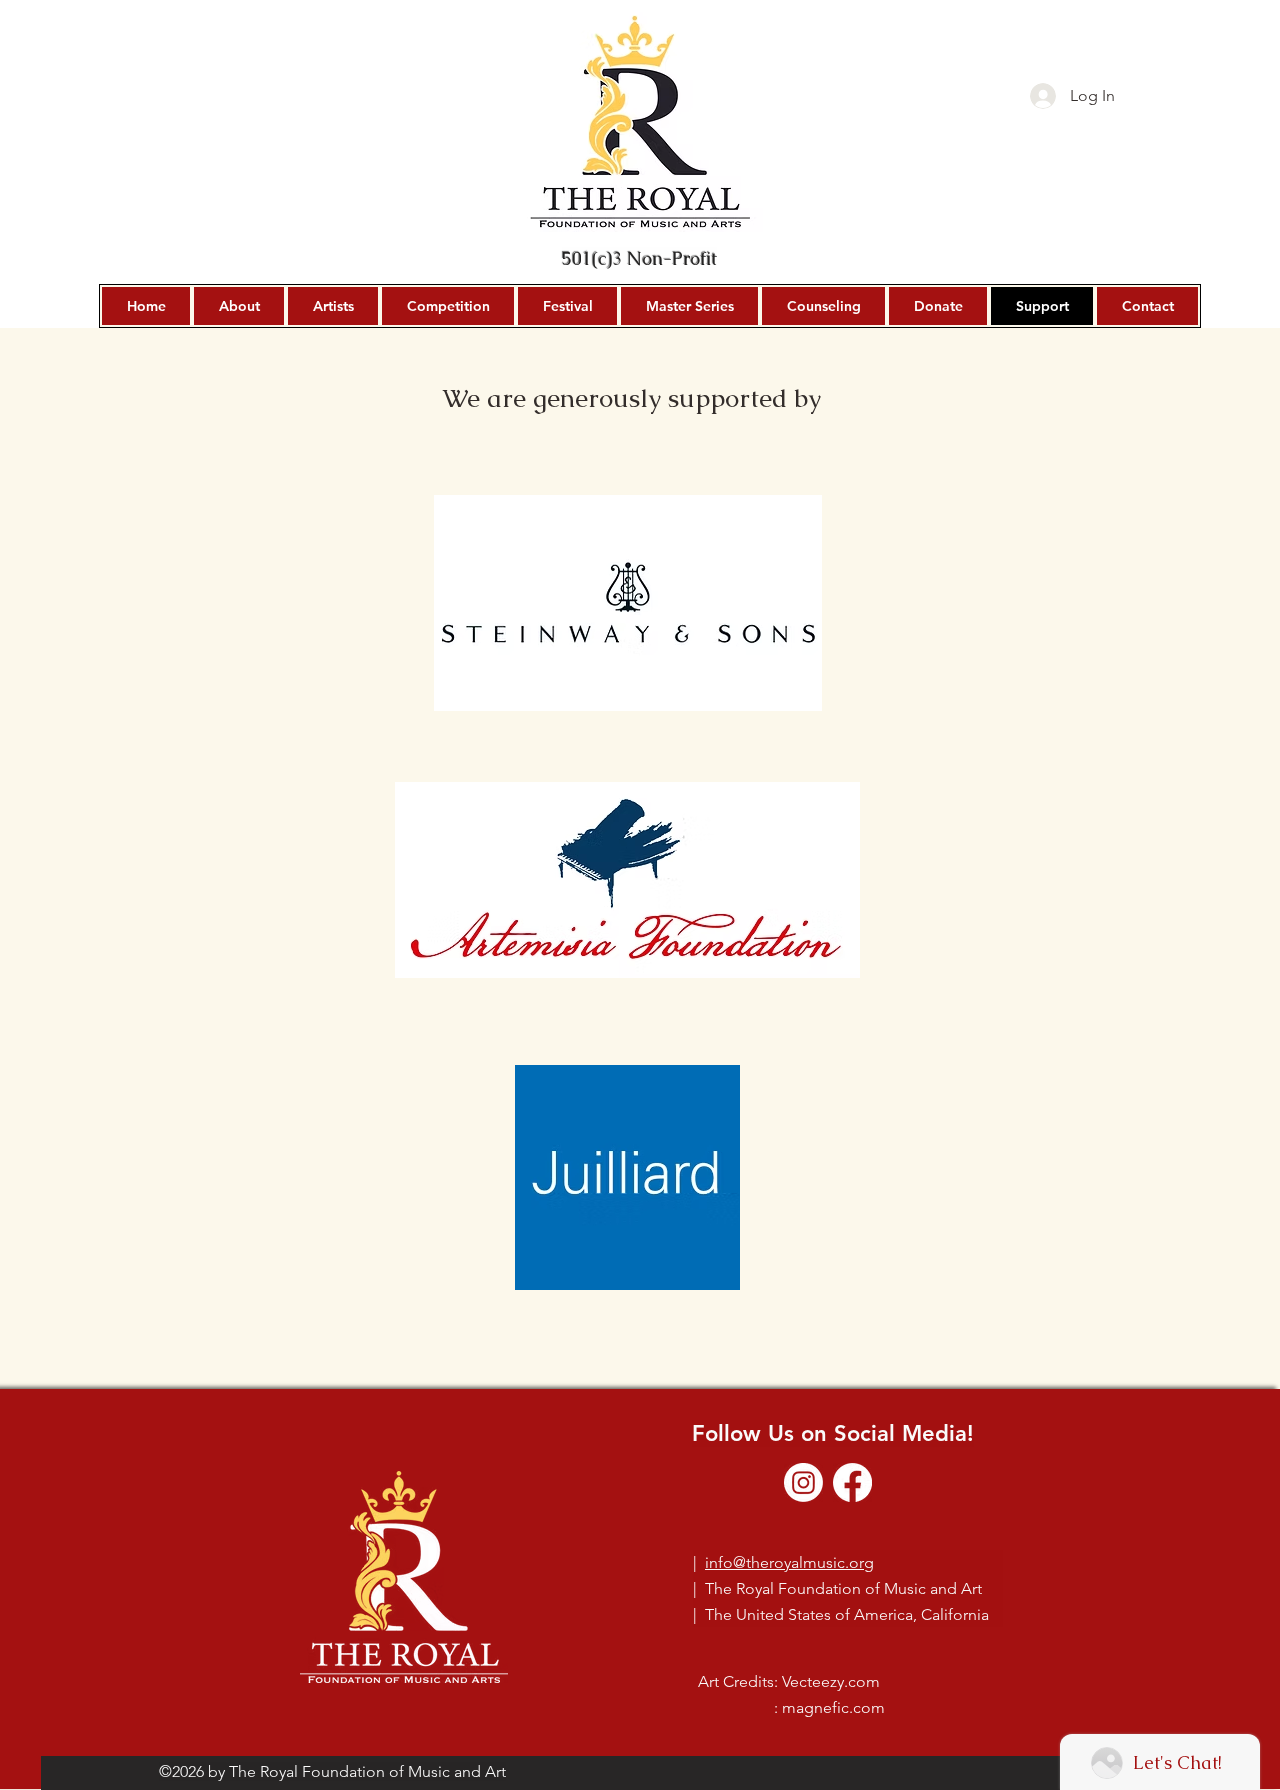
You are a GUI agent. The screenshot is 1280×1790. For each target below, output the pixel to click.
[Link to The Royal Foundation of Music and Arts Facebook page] (852, 1482)
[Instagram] (803, 1482)
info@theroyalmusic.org (789, 1562)
